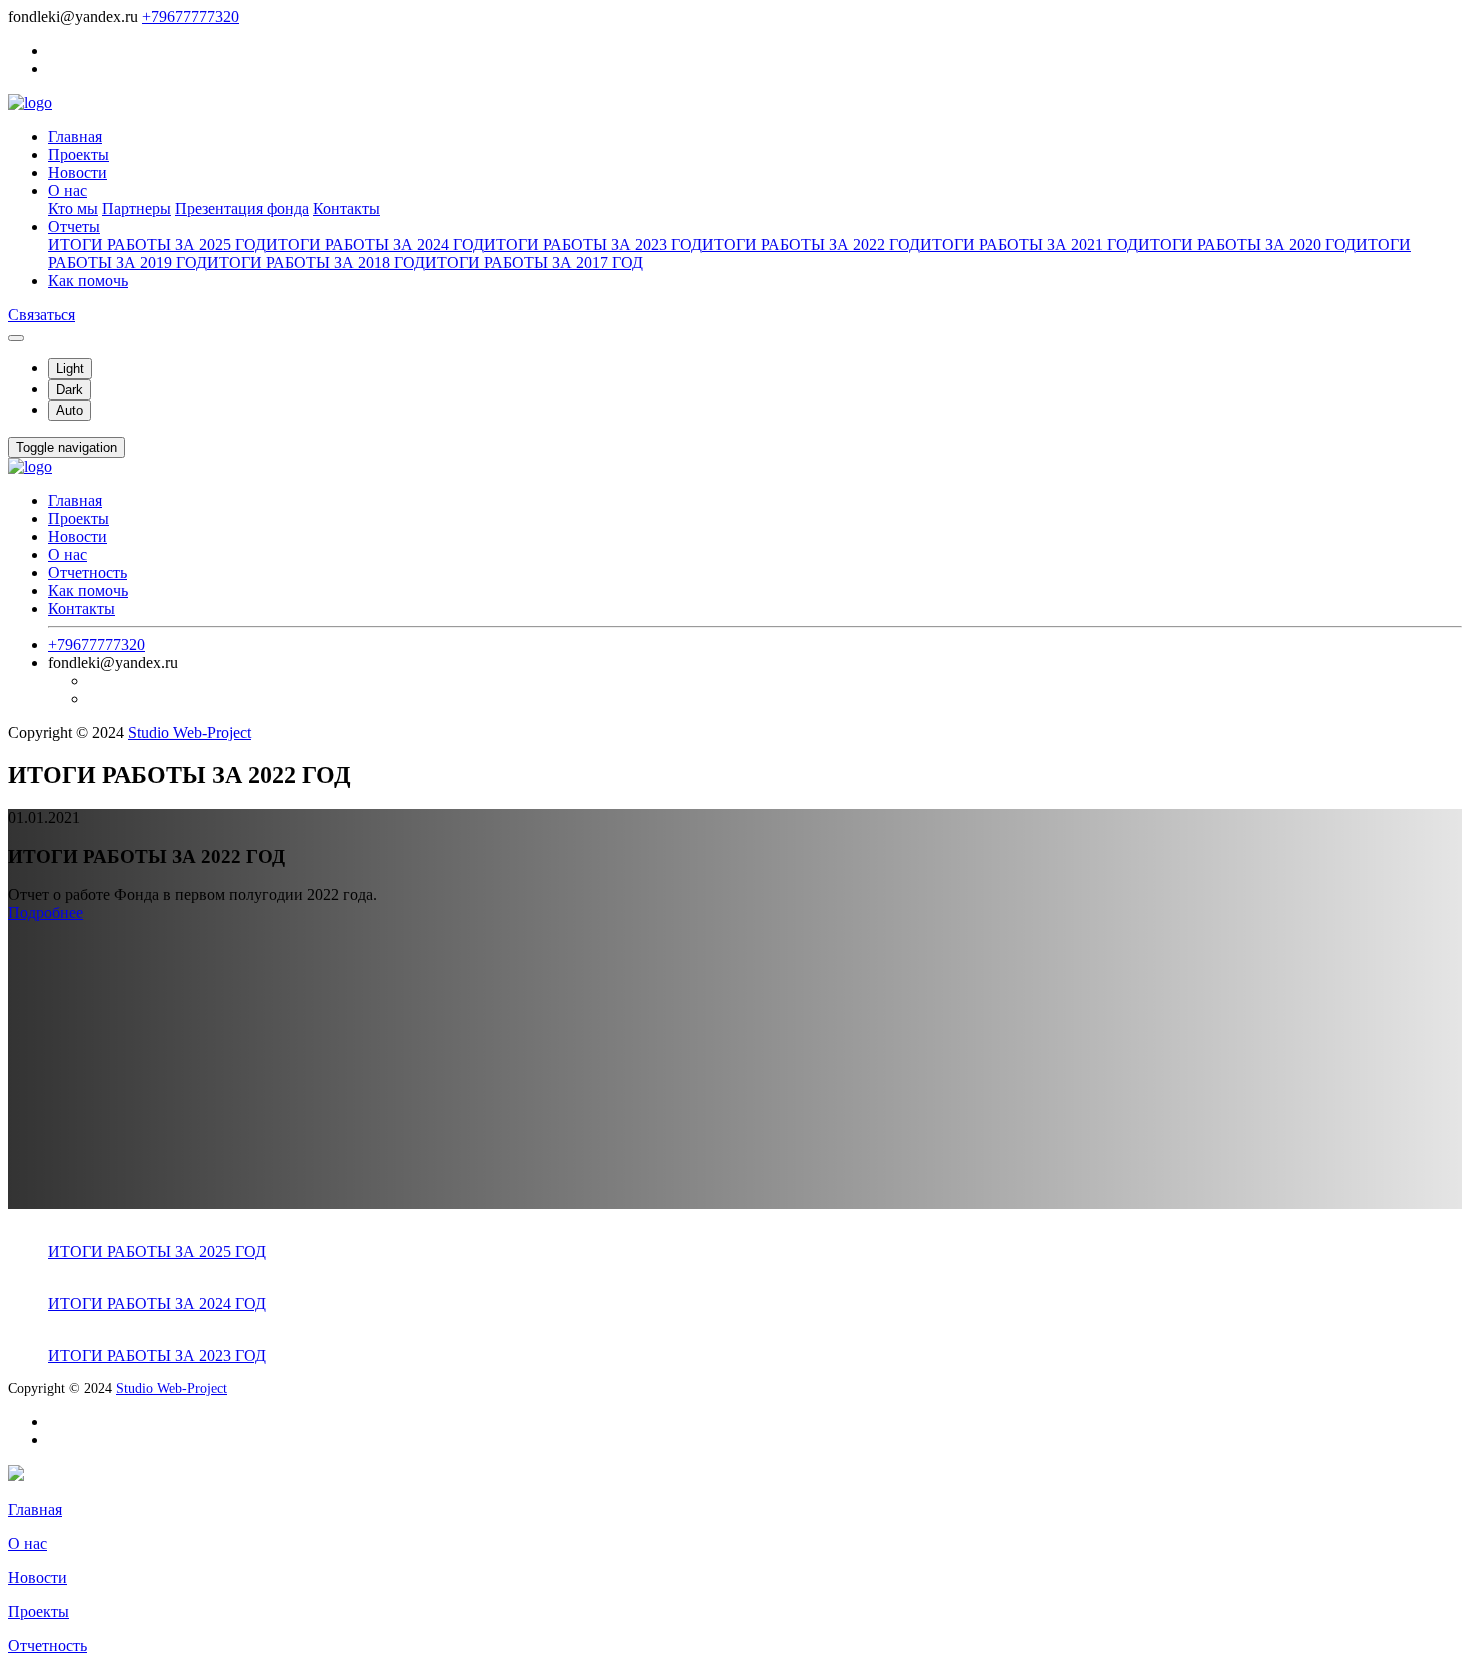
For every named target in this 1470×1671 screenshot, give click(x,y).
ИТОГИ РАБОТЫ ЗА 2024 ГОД (375, 244)
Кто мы (73, 208)
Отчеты (74, 226)
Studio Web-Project (189, 732)
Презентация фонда (242, 208)
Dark (69, 389)
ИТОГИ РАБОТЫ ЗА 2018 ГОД (316, 262)
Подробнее (45, 912)
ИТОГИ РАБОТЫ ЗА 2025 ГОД (157, 244)
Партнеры (136, 208)
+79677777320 (190, 16)
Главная (75, 136)
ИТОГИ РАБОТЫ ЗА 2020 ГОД (1247, 244)
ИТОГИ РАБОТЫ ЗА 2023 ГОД (593, 244)
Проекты (78, 154)
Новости (77, 172)
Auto (69, 410)
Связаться (41, 314)
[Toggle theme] (16, 338)
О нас (67, 190)
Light (70, 368)
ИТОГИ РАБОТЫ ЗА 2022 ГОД (811, 244)
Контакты (346, 208)
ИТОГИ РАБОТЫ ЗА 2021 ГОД (1029, 244)
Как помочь (88, 280)
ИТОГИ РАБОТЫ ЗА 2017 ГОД (534, 262)
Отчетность (87, 572)
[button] (66, 447)
